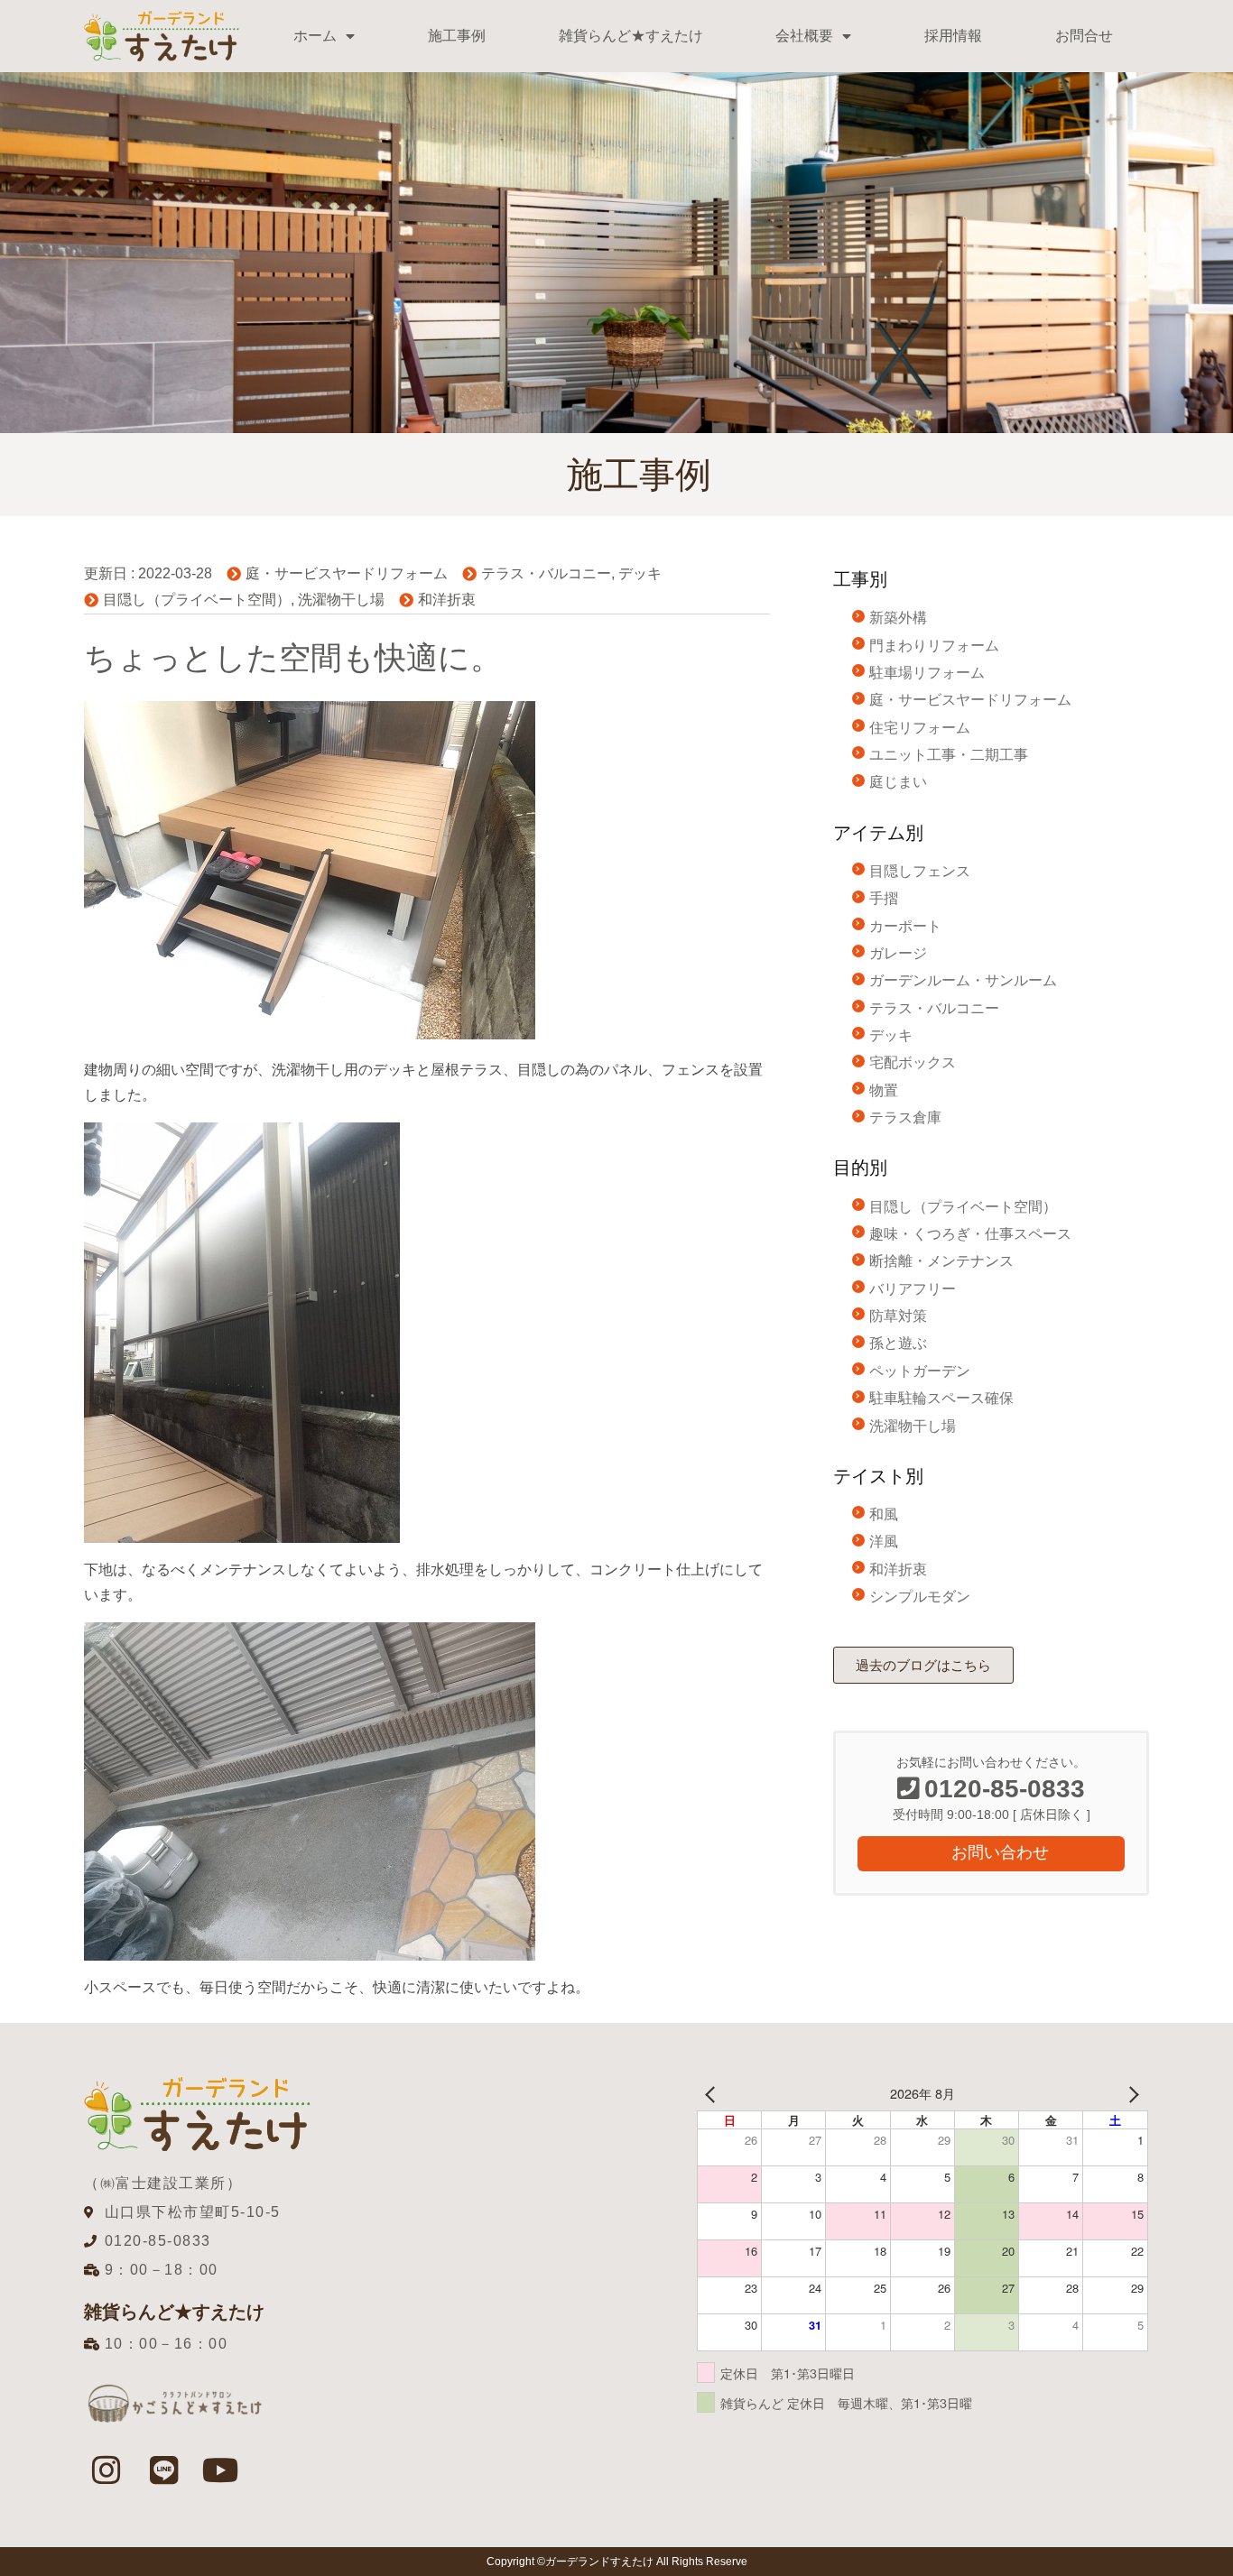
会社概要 (804, 36)
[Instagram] (107, 2470)
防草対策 (898, 1316)
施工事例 (457, 36)
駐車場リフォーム (927, 673)
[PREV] (714, 2094)
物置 (884, 1090)
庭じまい (898, 782)
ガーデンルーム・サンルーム (963, 980)
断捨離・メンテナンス (941, 1261)
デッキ (640, 573)
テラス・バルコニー (546, 573)
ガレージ (898, 953)
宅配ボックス (913, 1062)
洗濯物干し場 (341, 600)
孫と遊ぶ (898, 1343)
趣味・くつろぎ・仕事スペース (970, 1234)
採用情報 (953, 36)
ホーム (315, 36)
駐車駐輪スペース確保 (941, 1398)
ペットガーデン (920, 1371)
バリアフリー (913, 1289)
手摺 (884, 898)
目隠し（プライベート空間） (197, 600)
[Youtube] (221, 2470)
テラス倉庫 (905, 1117)
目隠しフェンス (920, 871)
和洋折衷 (447, 600)
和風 (884, 1514)
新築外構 (898, 618)
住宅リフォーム (920, 728)
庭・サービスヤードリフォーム (347, 573)
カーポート (905, 926)
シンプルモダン (920, 1597)
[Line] (163, 2470)
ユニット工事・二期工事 (949, 755)
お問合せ (1084, 36)
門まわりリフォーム (934, 646)
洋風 (884, 1542)
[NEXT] (1131, 2094)
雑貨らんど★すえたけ (631, 36)
